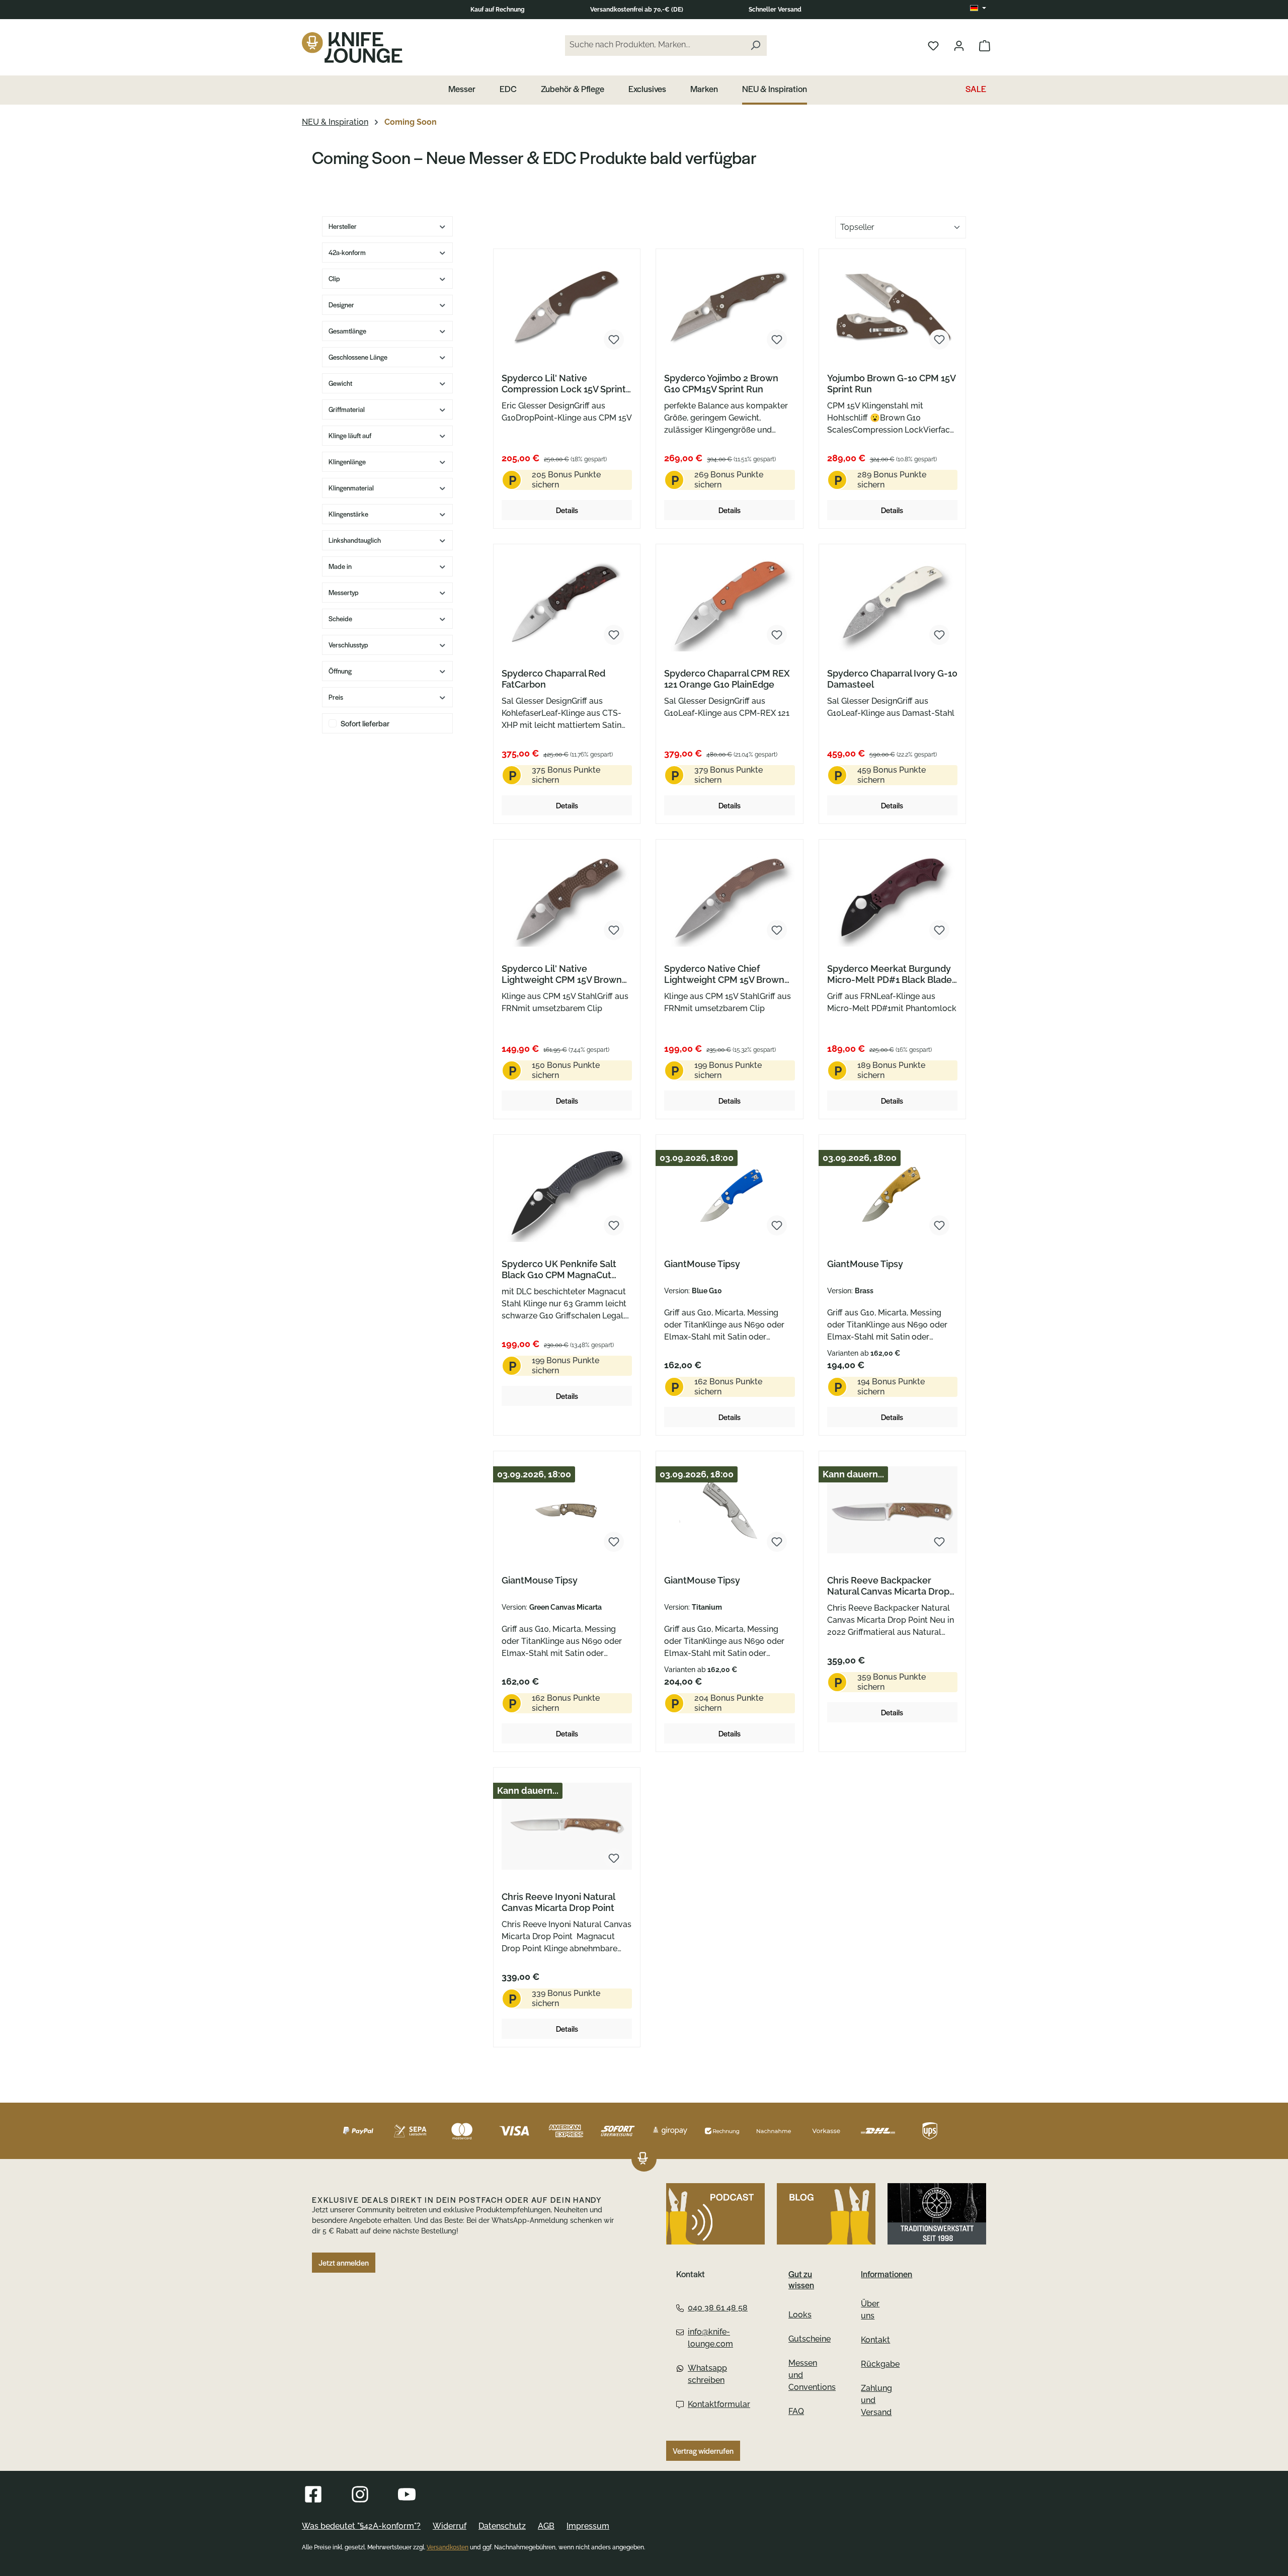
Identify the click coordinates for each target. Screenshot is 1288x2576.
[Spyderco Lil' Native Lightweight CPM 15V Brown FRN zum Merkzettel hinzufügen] (614, 930)
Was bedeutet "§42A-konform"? (361, 2526)
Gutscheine (810, 2339)
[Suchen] (755, 46)
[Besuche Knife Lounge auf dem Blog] (826, 2214)
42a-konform (347, 252)
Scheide (340, 618)
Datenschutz (502, 2526)
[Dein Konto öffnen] (959, 45)
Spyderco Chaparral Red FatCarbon (553, 679)
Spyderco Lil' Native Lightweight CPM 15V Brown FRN (562, 974)
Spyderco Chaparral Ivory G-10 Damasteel (892, 679)
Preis (336, 697)
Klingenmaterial (351, 488)
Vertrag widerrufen (703, 2451)
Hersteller (343, 226)
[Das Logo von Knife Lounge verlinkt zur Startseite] (352, 47)
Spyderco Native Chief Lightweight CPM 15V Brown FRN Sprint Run (724, 974)
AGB (546, 2526)
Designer (341, 305)
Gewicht (340, 383)
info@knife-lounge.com (710, 2338)
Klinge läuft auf (350, 435)
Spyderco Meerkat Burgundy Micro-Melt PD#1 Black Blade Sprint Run (890, 974)
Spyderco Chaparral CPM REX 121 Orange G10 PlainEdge (727, 679)
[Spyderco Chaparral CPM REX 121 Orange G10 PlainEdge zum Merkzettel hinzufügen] (777, 635)
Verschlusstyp (348, 645)
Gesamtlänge (347, 331)
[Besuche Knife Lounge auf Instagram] (360, 2494)
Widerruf (450, 2526)
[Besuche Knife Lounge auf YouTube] (407, 2494)
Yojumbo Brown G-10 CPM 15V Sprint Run (891, 384)
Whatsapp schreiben (707, 2374)
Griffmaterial (347, 409)
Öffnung (340, 671)
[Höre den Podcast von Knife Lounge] (715, 2214)
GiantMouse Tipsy (702, 1264)
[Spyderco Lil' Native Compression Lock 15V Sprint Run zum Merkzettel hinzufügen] (614, 340)
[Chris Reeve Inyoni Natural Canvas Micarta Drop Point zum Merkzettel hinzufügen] (614, 1858)
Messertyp (344, 592)
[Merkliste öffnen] (933, 45)
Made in (340, 566)
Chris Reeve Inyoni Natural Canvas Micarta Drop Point (558, 1902)
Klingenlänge (347, 462)
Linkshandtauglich (355, 540)
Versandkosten (448, 2547)
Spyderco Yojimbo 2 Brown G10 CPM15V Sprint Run (721, 384)
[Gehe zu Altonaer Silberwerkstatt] (937, 2214)
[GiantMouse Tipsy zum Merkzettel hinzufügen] (777, 1225)
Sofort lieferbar (365, 723)
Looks (800, 2315)
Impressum (588, 2526)
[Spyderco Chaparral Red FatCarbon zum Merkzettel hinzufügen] (614, 635)
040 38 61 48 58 (718, 2308)
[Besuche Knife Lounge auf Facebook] (313, 2494)
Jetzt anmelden (344, 2263)
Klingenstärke (348, 514)
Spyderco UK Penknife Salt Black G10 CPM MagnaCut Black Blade (559, 1270)
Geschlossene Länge (358, 357)
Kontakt (875, 2340)
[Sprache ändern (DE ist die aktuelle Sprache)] (978, 9)
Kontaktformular (718, 2404)
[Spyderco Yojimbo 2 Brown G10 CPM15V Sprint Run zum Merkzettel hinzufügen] (777, 340)
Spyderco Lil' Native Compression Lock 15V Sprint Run (564, 384)
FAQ (796, 2411)
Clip (334, 278)
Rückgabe (880, 2364)
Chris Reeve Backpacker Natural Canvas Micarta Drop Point (888, 1586)
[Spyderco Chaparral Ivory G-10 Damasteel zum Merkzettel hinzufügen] (939, 635)
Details (567, 510)
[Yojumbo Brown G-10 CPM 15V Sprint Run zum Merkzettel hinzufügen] (939, 340)
